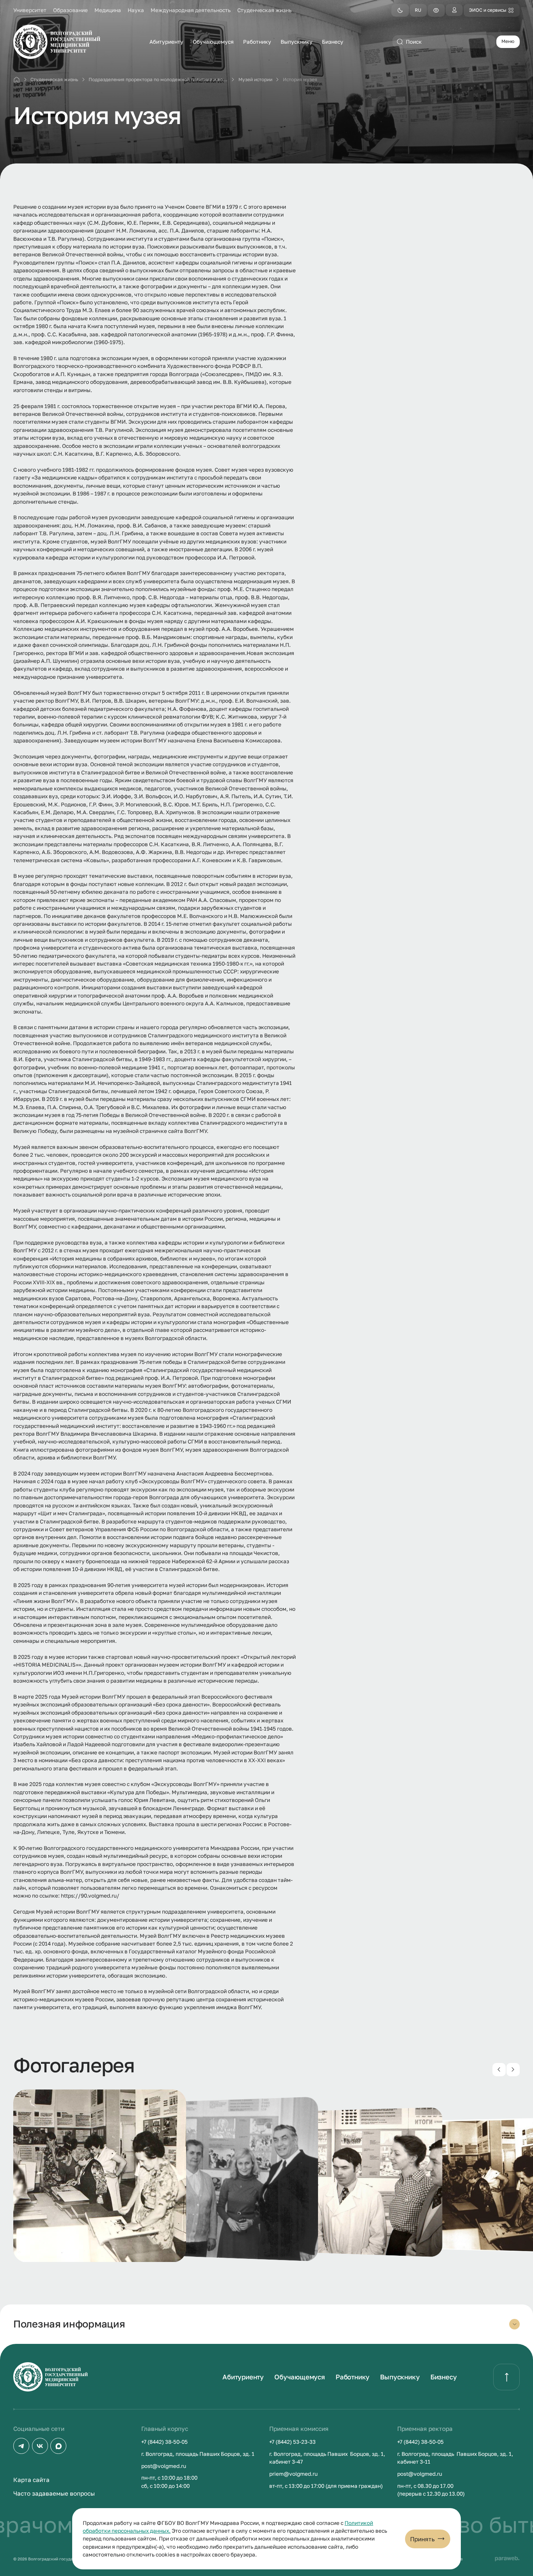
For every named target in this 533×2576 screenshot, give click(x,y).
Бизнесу (444, 2377)
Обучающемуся (300, 2377)
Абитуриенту (243, 2377)
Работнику (353, 2377)
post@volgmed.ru (164, 2466)
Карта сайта (31, 2480)
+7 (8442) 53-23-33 (292, 2442)
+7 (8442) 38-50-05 (164, 2442)
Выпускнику (400, 2377)
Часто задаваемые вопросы (54, 2493)
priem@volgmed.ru (293, 2474)
